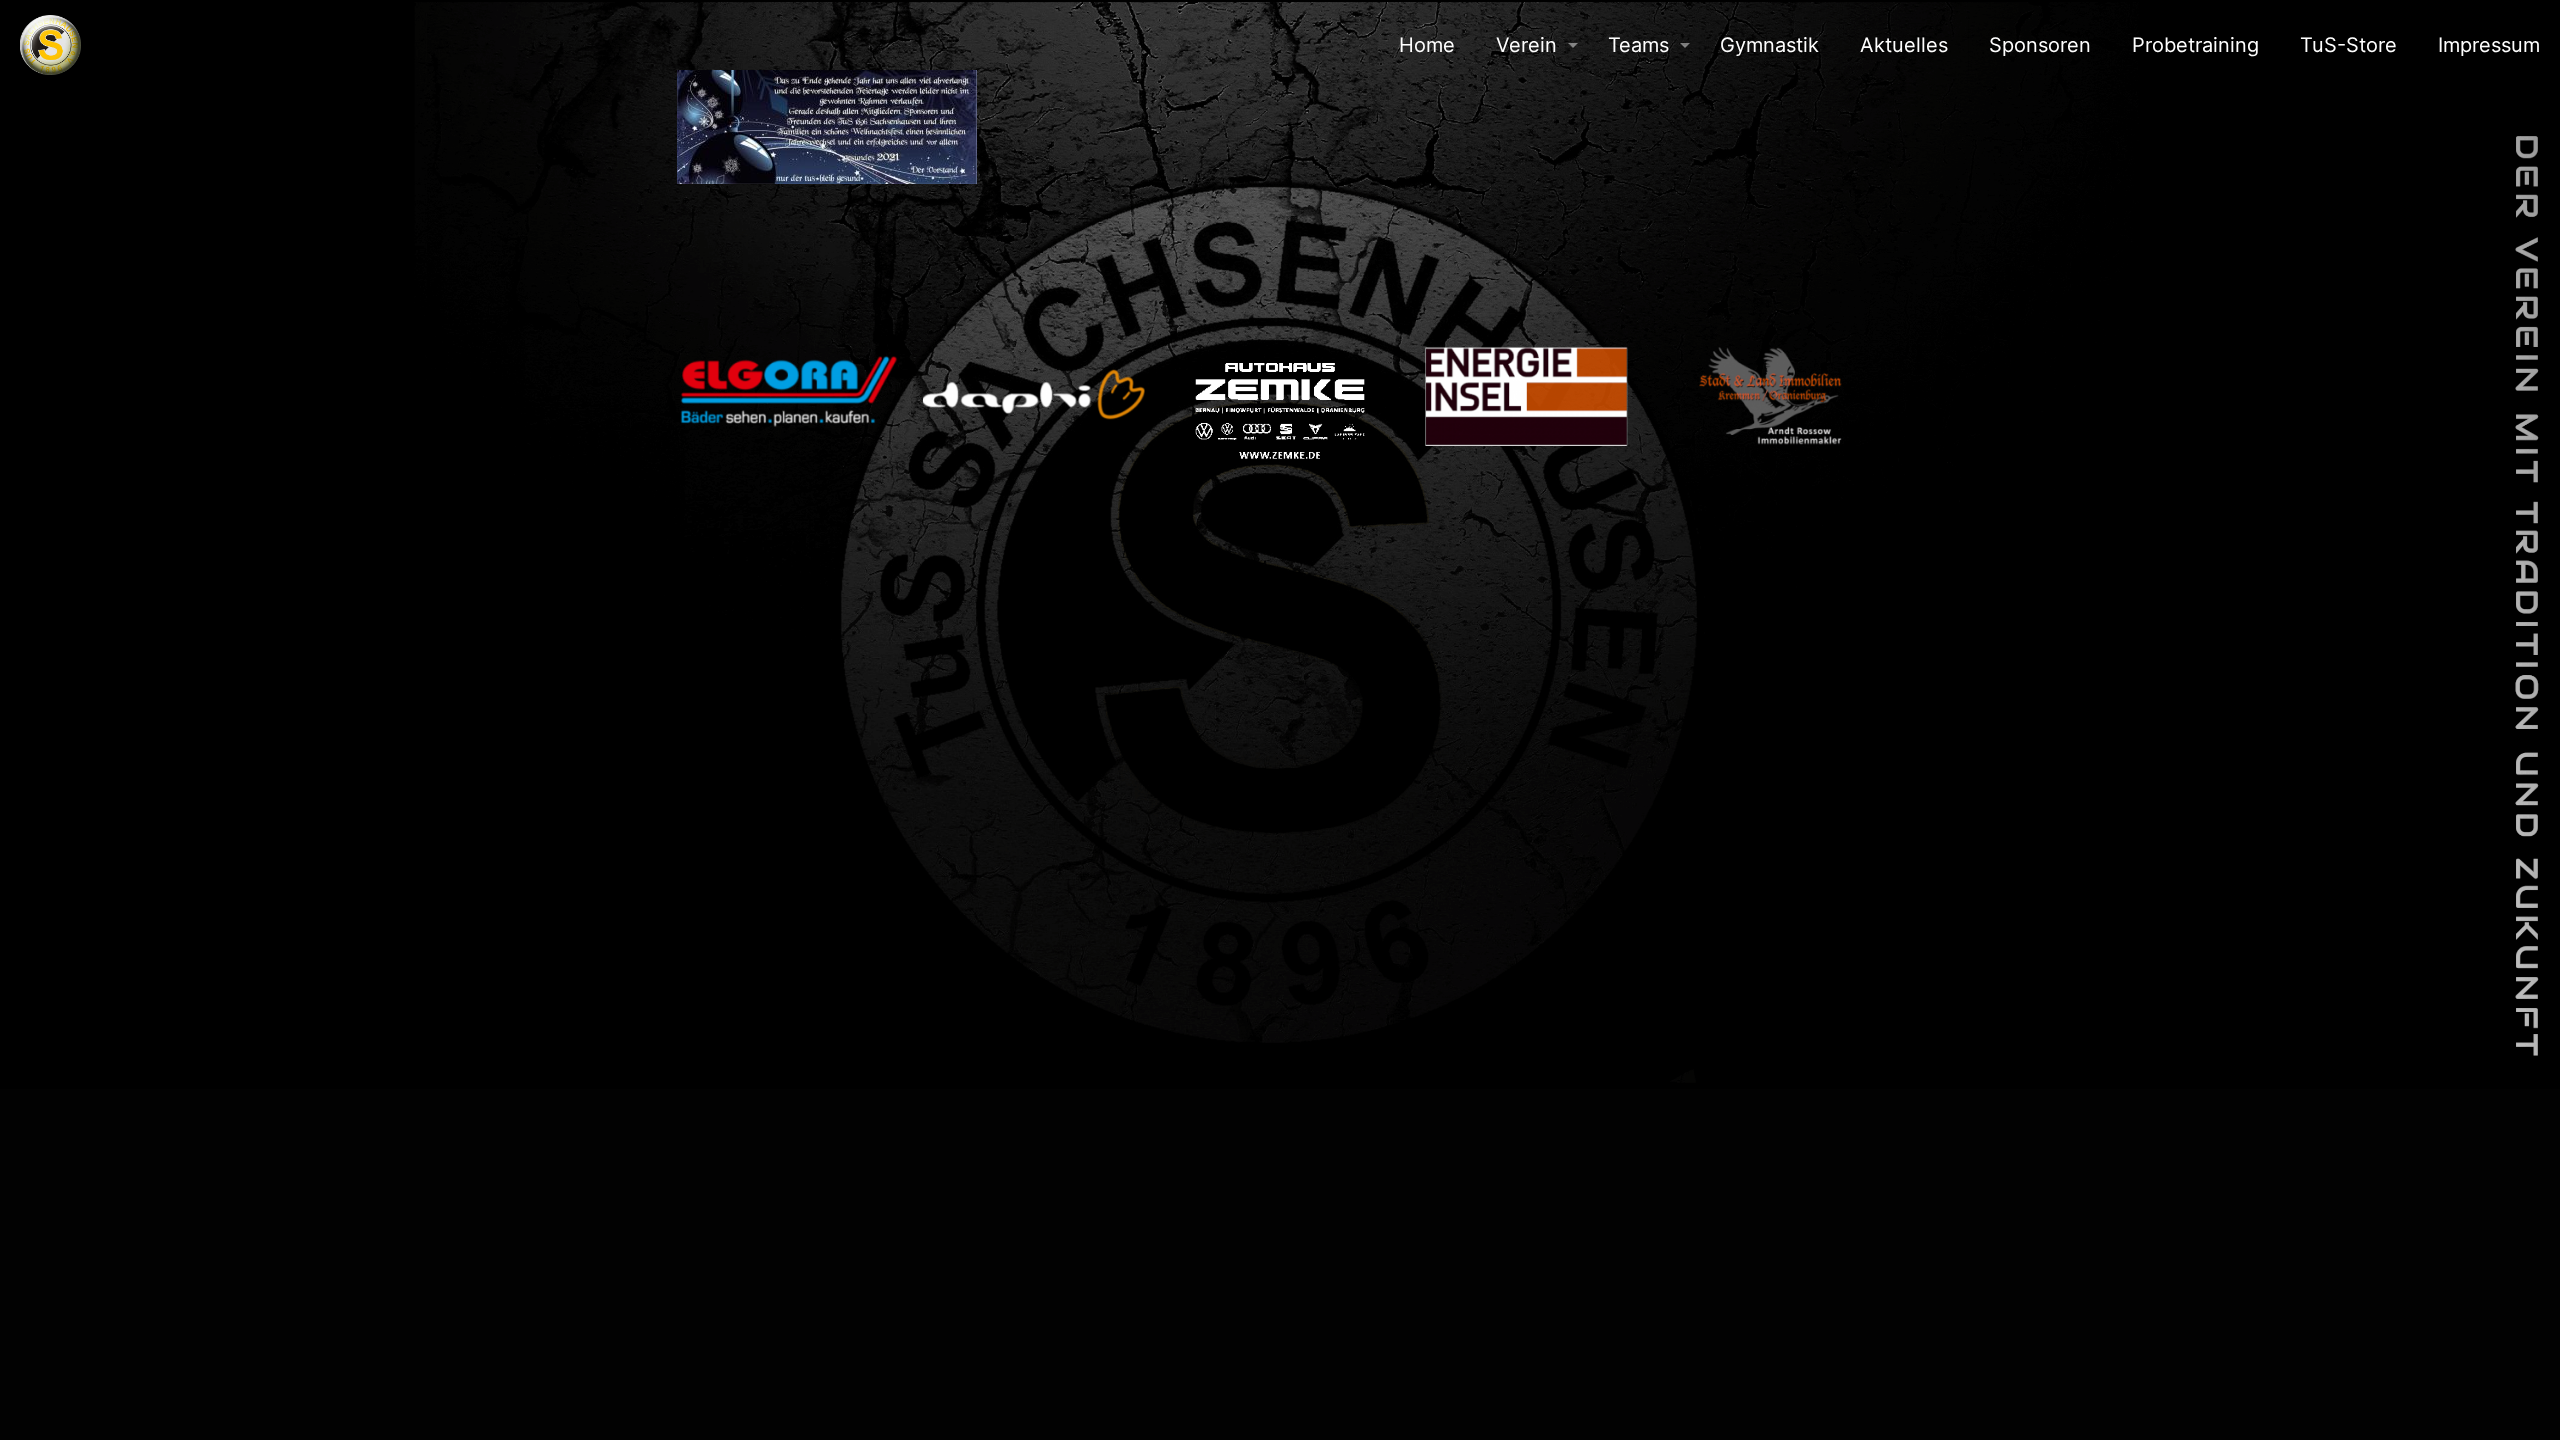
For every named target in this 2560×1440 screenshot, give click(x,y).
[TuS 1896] (50, 45)
